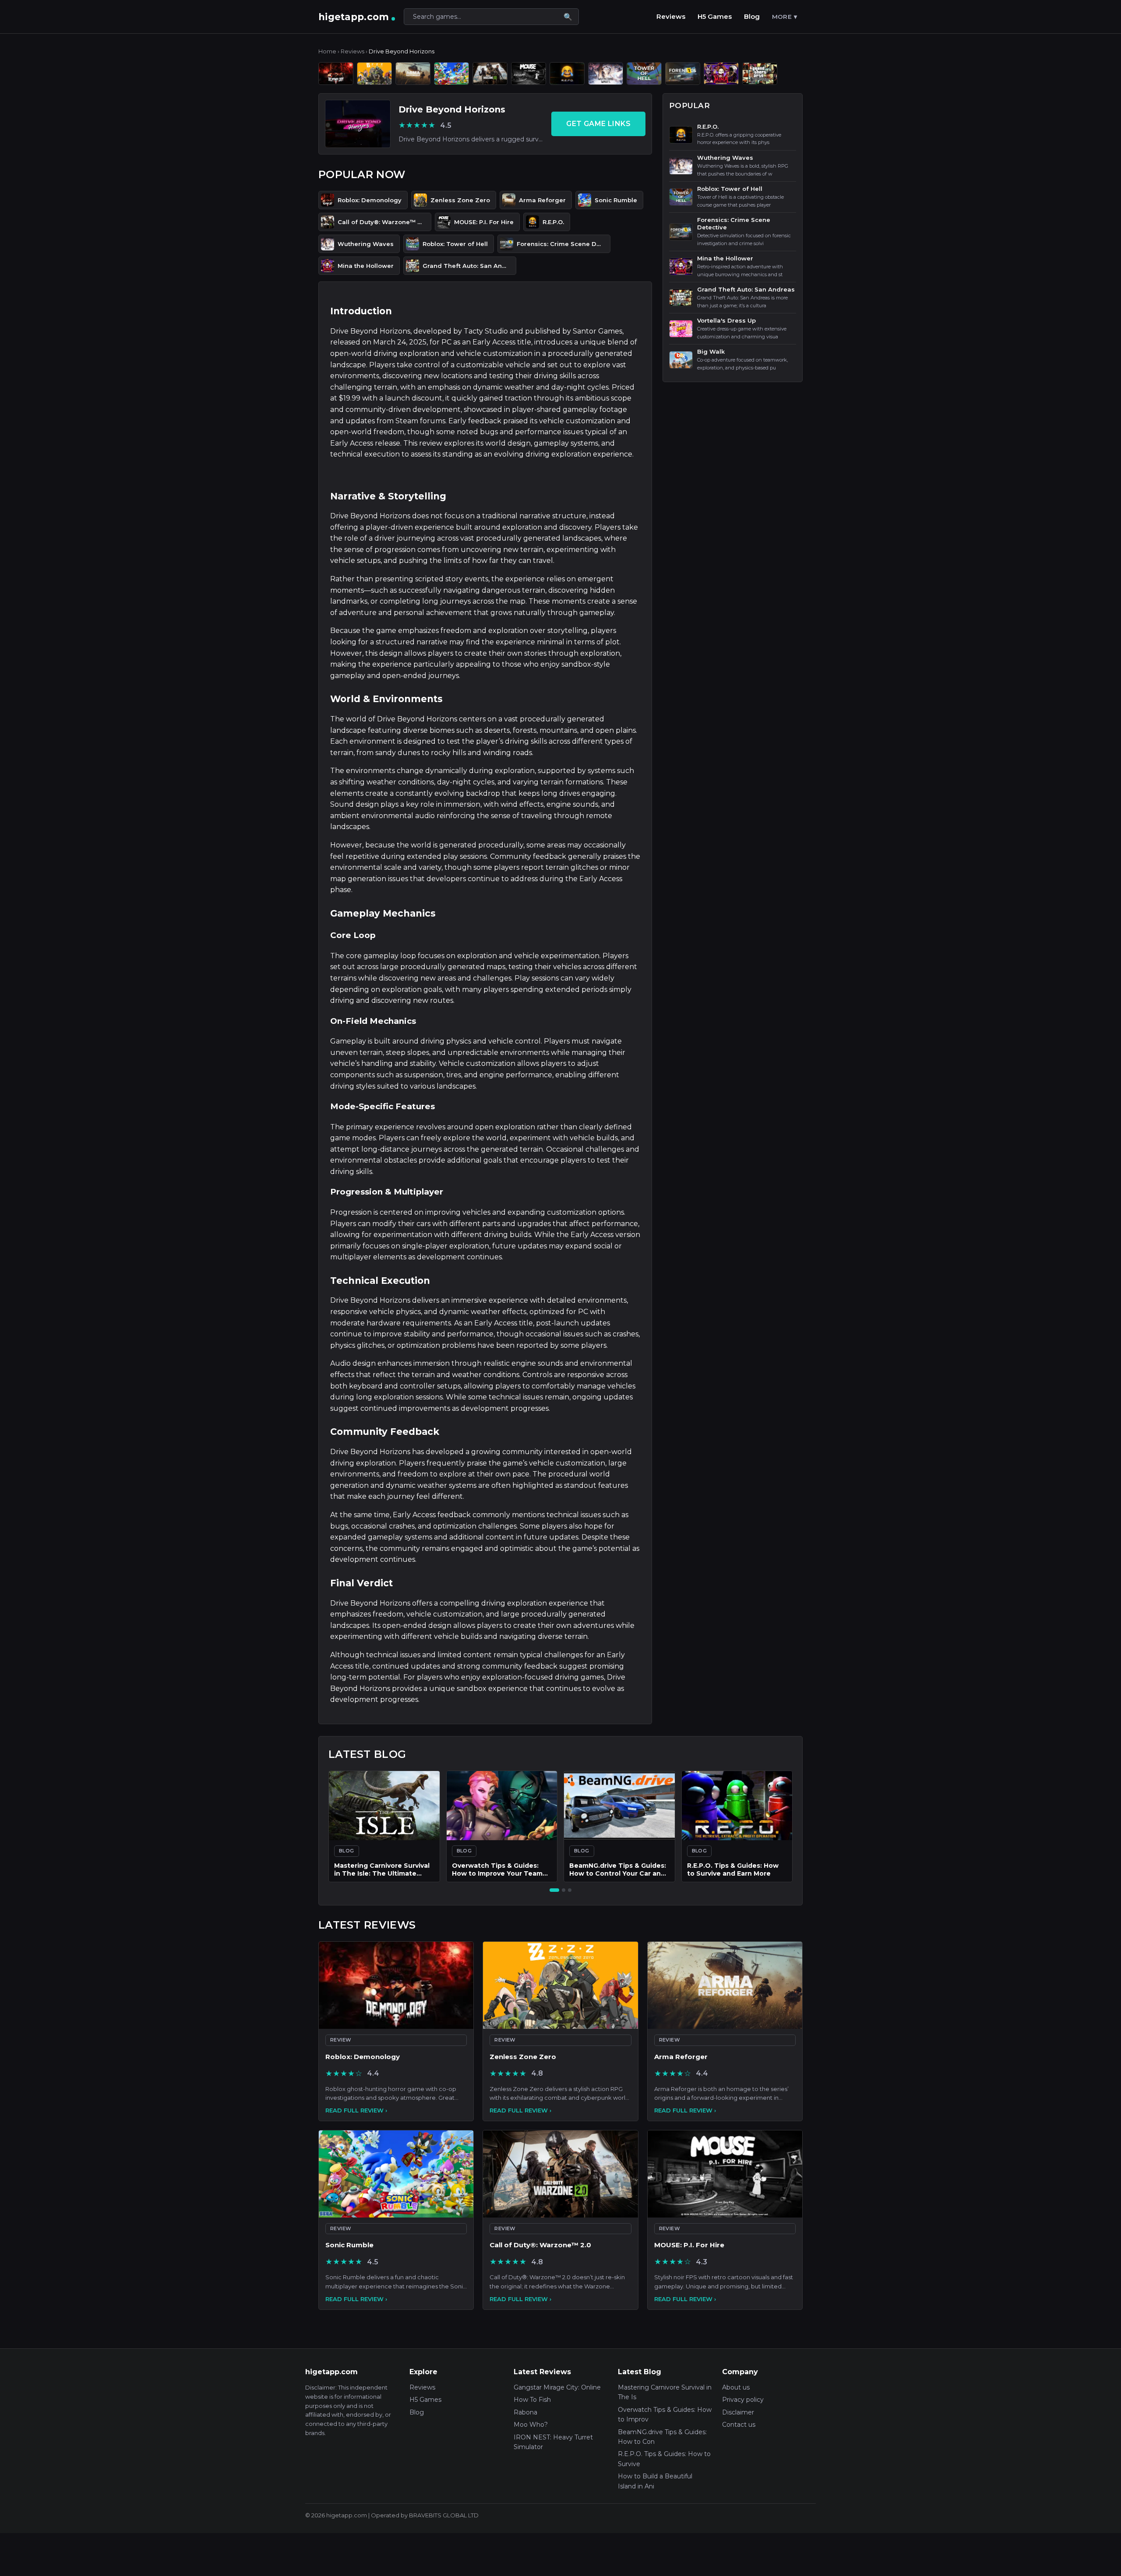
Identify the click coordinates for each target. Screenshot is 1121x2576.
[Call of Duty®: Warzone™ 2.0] (490, 74)
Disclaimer (738, 2412)
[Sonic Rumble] (451, 74)
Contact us (739, 2425)
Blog (752, 16)
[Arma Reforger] (413, 74)
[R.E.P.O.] (567, 74)
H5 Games (715, 16)
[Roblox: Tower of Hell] (644, 74)
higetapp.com (354, 17)
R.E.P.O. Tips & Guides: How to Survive (664, 2459)
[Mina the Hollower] (721, 74)
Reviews (671, 16)
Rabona (525, 2412)
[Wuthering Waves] (606, 74)
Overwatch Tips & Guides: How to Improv (665, 2414)
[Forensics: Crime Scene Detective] (683, 74)
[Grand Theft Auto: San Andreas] (760, 74)
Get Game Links (598, 124)
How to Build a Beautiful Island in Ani (655, 2481)
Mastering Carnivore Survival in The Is (665, 2392)
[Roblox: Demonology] (336, 74)
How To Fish (532, 2400)
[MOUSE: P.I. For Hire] (529, 74)
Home (327, 51)
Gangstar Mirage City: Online (557, 2387)
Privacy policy (743, 2400)
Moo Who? (531, 2425)
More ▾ (784, 17)
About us (736, 2387)
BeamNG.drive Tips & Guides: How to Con (662, 2437)
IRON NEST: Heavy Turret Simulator (553, 2442)
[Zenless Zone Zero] (374, 74)
